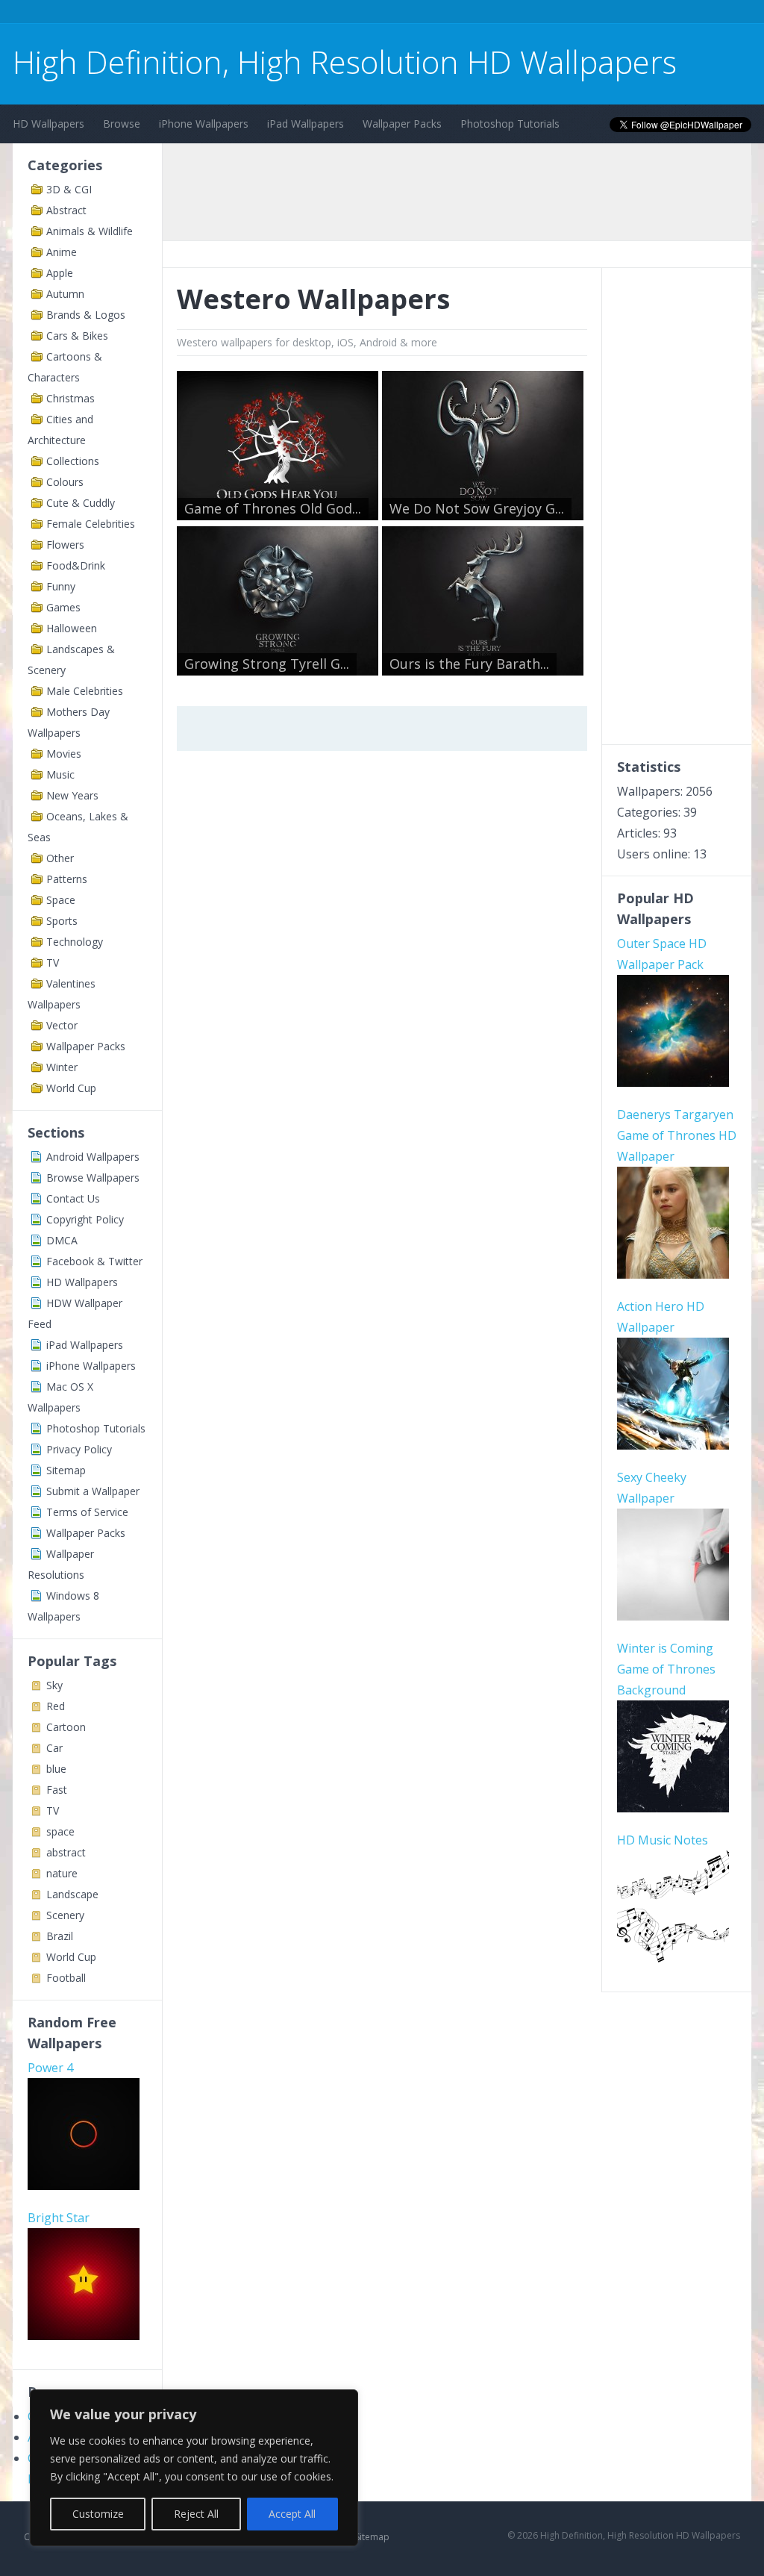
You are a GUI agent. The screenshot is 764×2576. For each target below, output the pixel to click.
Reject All (196, 2514)
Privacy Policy (79, 1449)
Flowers (65, 545)
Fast (57, 1790)
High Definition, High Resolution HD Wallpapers (345, 62)
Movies (64, 754)
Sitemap (66, 1470)
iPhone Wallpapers (204, 124)
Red (56, 1706)
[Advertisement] (284, 14)
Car (54, 1748)
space (60, 1831)
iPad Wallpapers (306, 124)
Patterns (67, 879)
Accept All (292, 2514)
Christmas (71, 398)
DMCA (62, 1240)
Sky (54, 1685)
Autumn (65, 294)
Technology (75, 942)
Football (66, 1978)
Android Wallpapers (93, 1157)
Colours (65, 482)
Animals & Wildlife (90, 231)
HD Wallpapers (48, 124)
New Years (72, 795)
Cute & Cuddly (81, 503)
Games (63, 607)
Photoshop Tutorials (510, 124)
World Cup (71, 1088)
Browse (122, 124)
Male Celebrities (85, 691)
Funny (61, 586)
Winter (62, 1067)
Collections (73, 461)
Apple (60, 273)
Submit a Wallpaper (93, 1491)
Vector (62, 1025)
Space (61, 900)
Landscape (72, 1894)
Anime (62, 252)
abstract (66, 1852)
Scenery (65, 1915)
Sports (62, 921)
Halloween (72, 628)
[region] (194, 2468)
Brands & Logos (86, 315)
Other (60, 858)
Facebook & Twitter (94, 1261)
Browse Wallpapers (93, 1178)
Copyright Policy (85, 1219)
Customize (98, 2514)
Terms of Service (87, 1512)
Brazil (60, 1936)
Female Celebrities (91, 524)
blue (56, 1769)
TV (53, 963)
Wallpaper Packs (402, 124)
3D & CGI (69, 189)
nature (62, 1873)
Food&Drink (76, 565)
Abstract (66, 210)
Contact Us (73, 1198)
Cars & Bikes (77, 336)
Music (60, 774)
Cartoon (66, 1727)
